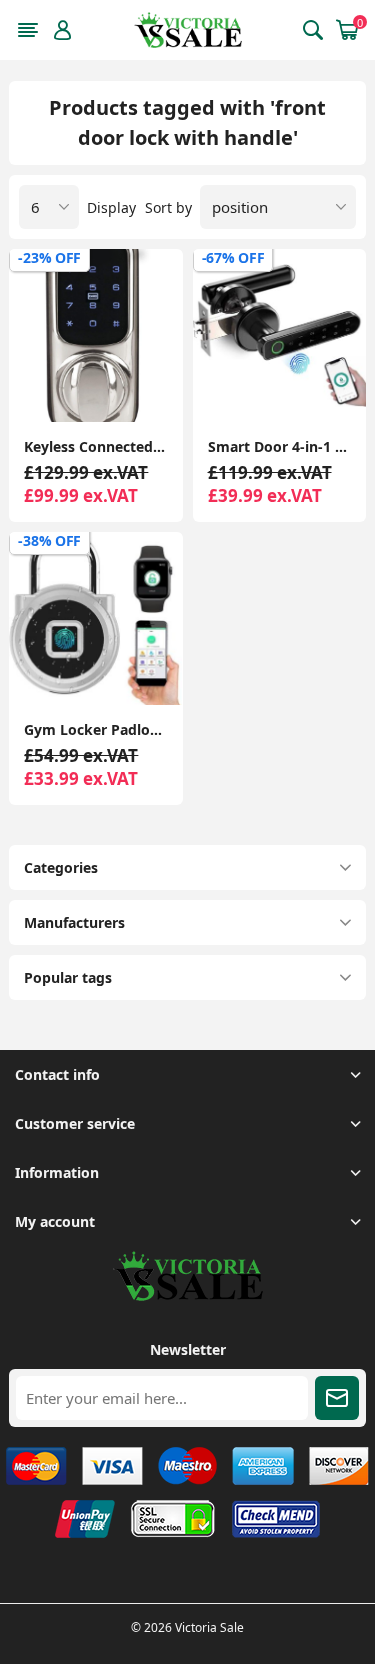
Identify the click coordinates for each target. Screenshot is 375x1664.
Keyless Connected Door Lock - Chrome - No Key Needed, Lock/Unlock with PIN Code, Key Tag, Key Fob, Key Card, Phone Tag (95, 446)
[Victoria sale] (188, 1295)
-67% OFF (233, 257)
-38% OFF (49, 540)
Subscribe (337, 1398)
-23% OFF (49, 257)
